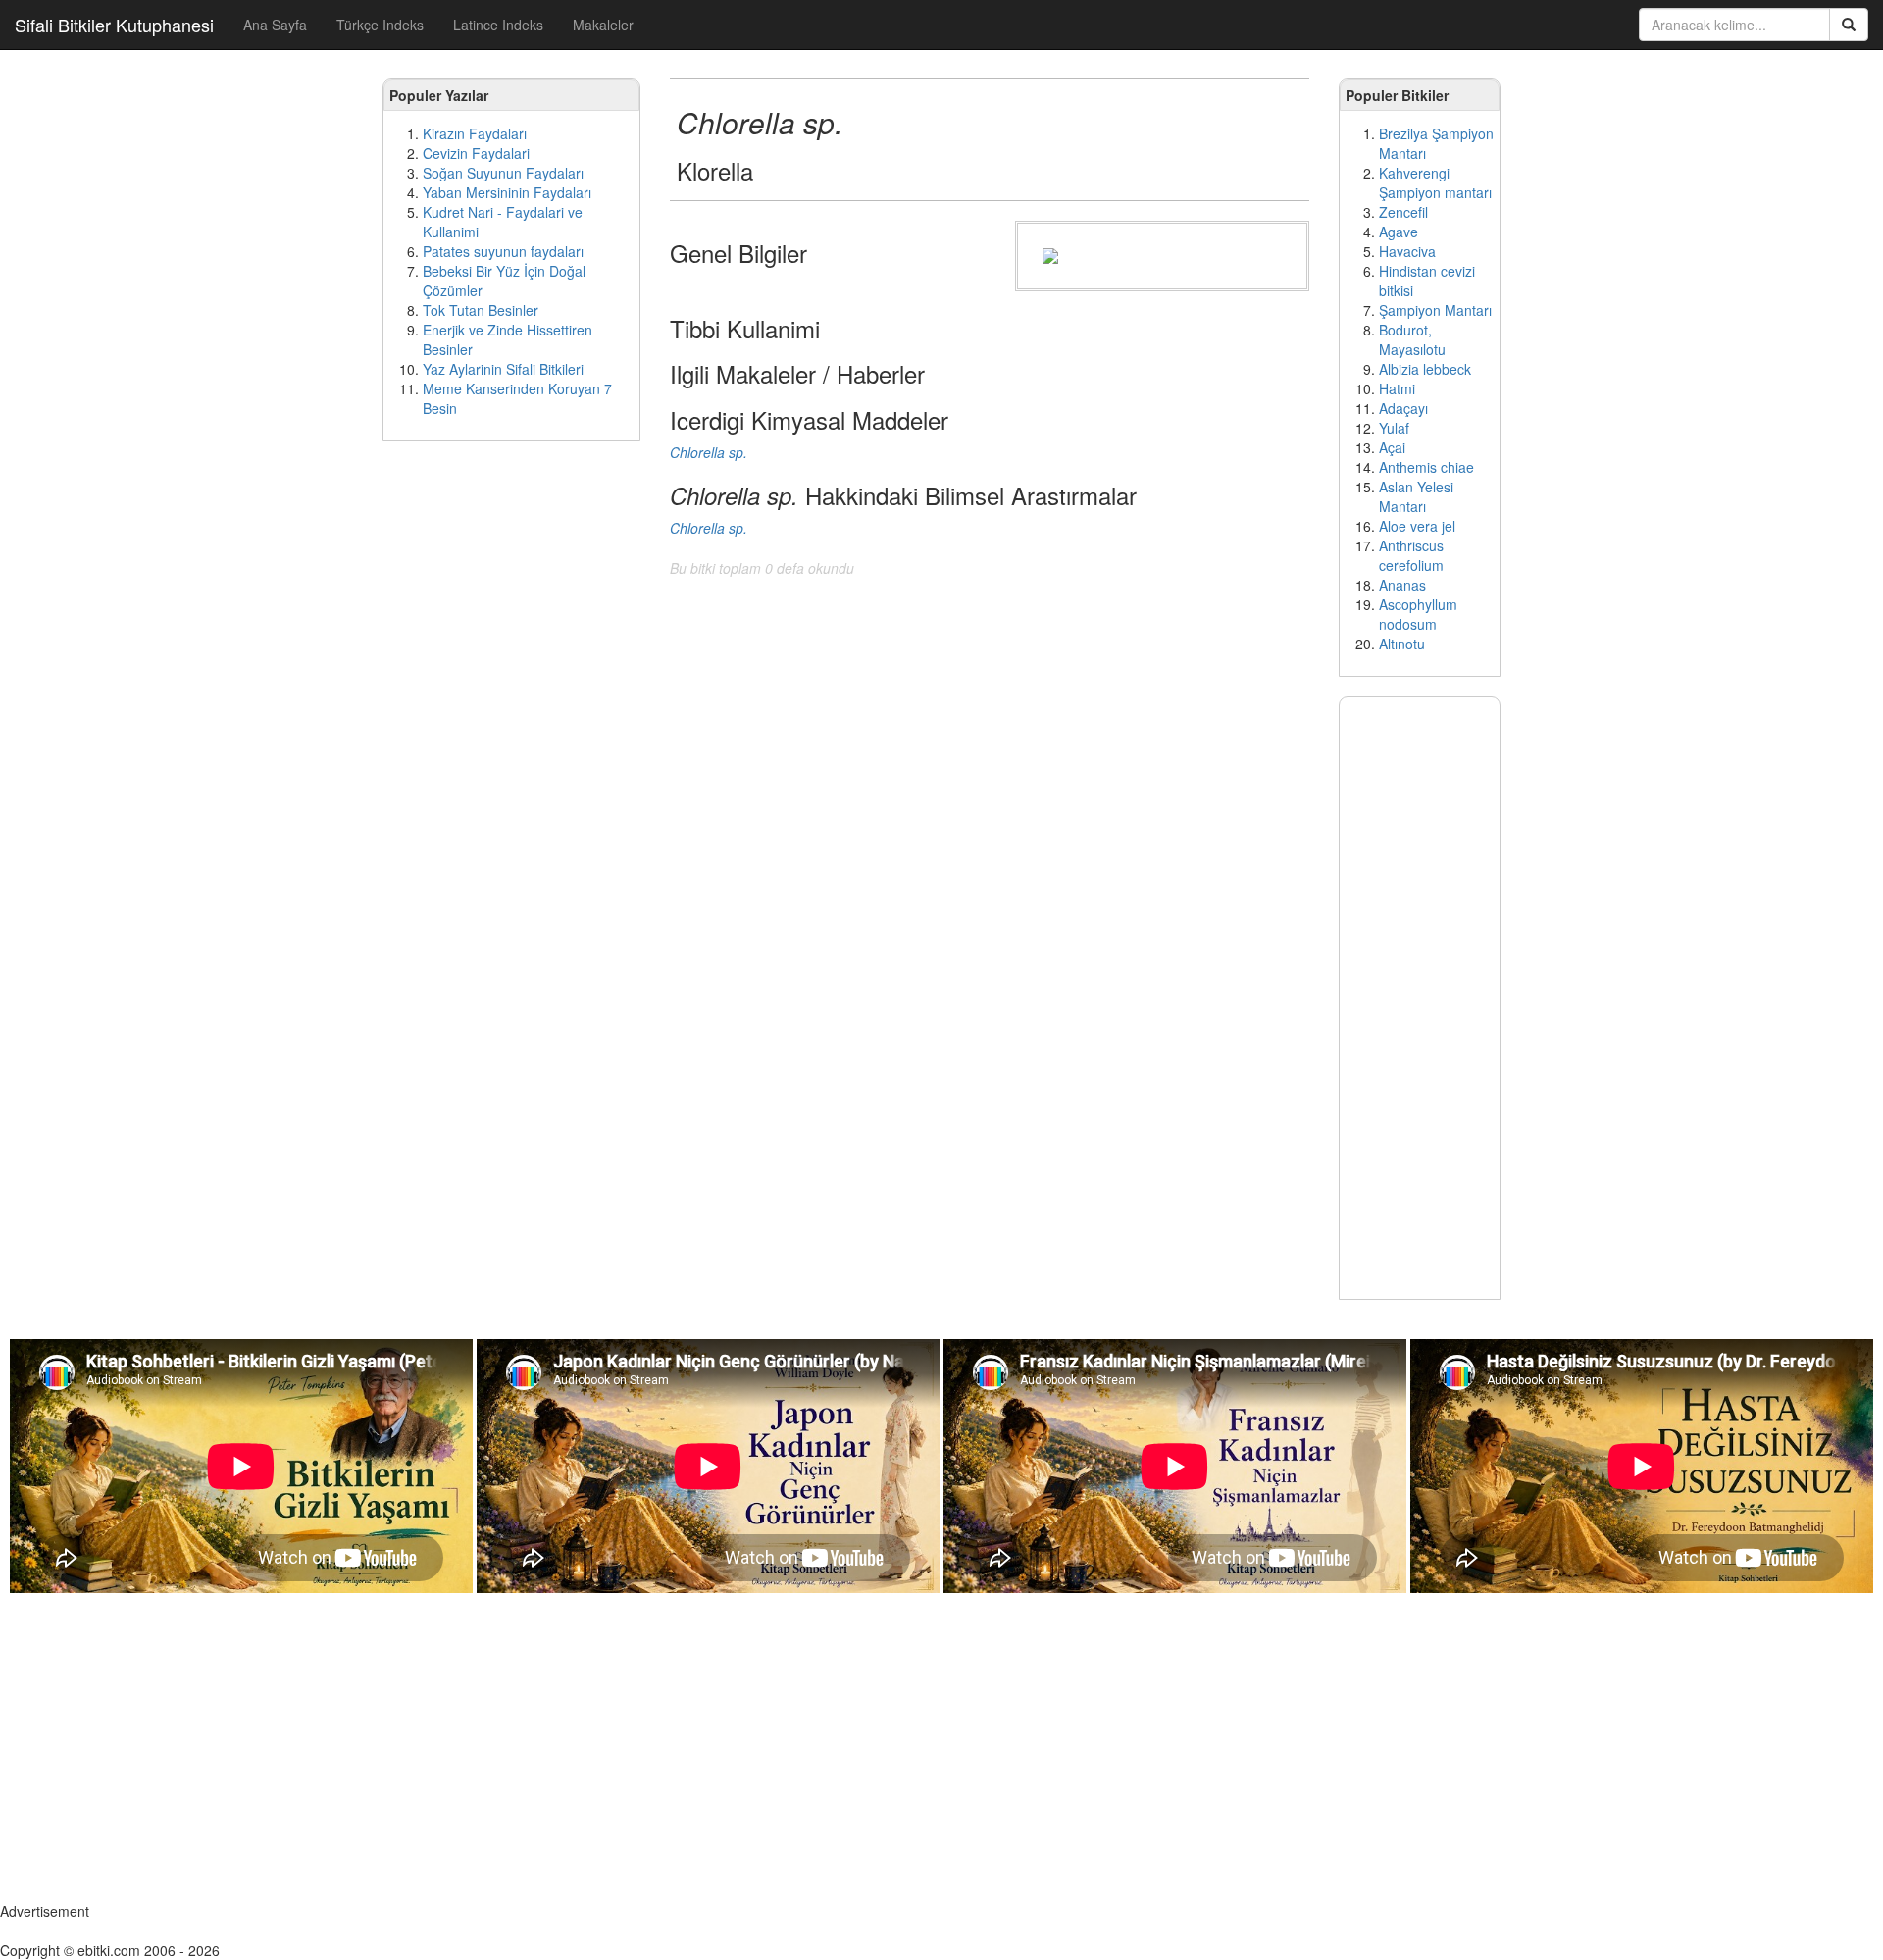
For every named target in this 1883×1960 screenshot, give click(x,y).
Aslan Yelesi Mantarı (1416, 496)
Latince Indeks (498, 25)
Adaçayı (1403, 408)
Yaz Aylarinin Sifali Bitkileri (503, 369)
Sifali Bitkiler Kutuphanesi (114, 25)
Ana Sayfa (275, 25)
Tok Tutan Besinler (481, 310)
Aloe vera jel (1417, 526)
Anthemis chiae (1426, 467)
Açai (1392, 447)
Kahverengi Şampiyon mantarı (1435, 182)
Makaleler (603, 25)
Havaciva (1407, 251)
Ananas (1402, 585)
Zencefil (1403, 212)
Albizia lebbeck (1425, 369)
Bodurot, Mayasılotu (1412, 339)
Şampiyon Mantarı (1435, 310)
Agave (1399, 232)
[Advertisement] (511, 755)
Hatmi (1397, 388)
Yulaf (1394, 428)
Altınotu (1402, 644)
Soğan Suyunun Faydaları (503, 173)
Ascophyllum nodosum (1418, 614)
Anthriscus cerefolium (1411, 555)
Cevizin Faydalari (476, 153)
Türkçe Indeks (380, 25)
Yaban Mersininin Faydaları (507, 192)
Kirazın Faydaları (475, 133)
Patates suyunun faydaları (503, 251)
